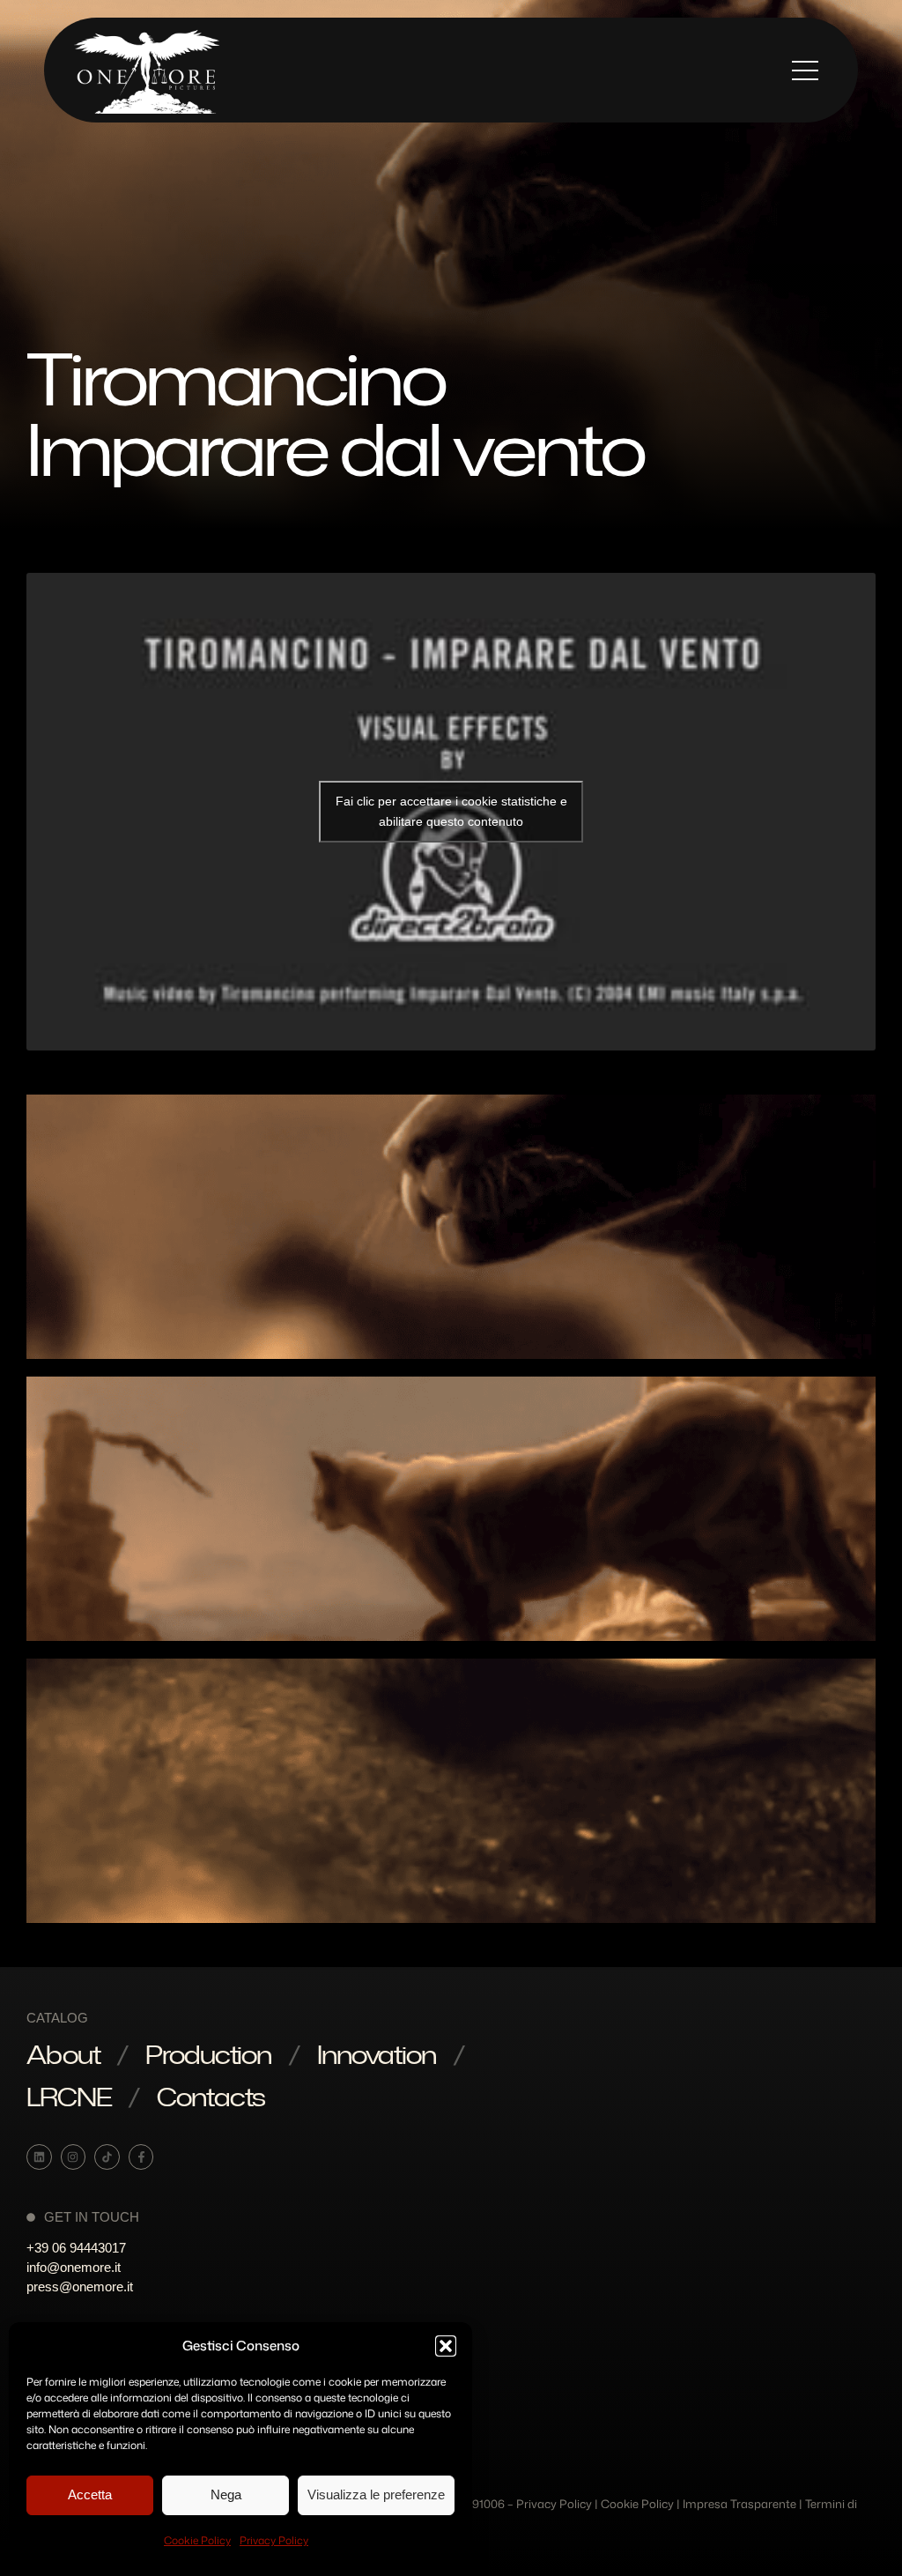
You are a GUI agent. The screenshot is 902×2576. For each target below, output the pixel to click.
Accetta (90, 2494)
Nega (226, 2494)
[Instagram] (74, 2157)
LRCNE (69, 2097)
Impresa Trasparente (739, 2504)
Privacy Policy (274, 2540)
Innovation (377, 2054)
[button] (446, 2346)
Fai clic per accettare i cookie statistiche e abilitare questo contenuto (451, 811)
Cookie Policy (197, 2540)
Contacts (211, 2097)
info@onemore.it (74, 2267)
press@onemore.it (80, 2286)
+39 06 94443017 (76, 2248)
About (63, 2054)
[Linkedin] (39, 2157)
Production (208, 2054)
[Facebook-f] (141, 2157)
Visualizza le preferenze (376, 2494)
